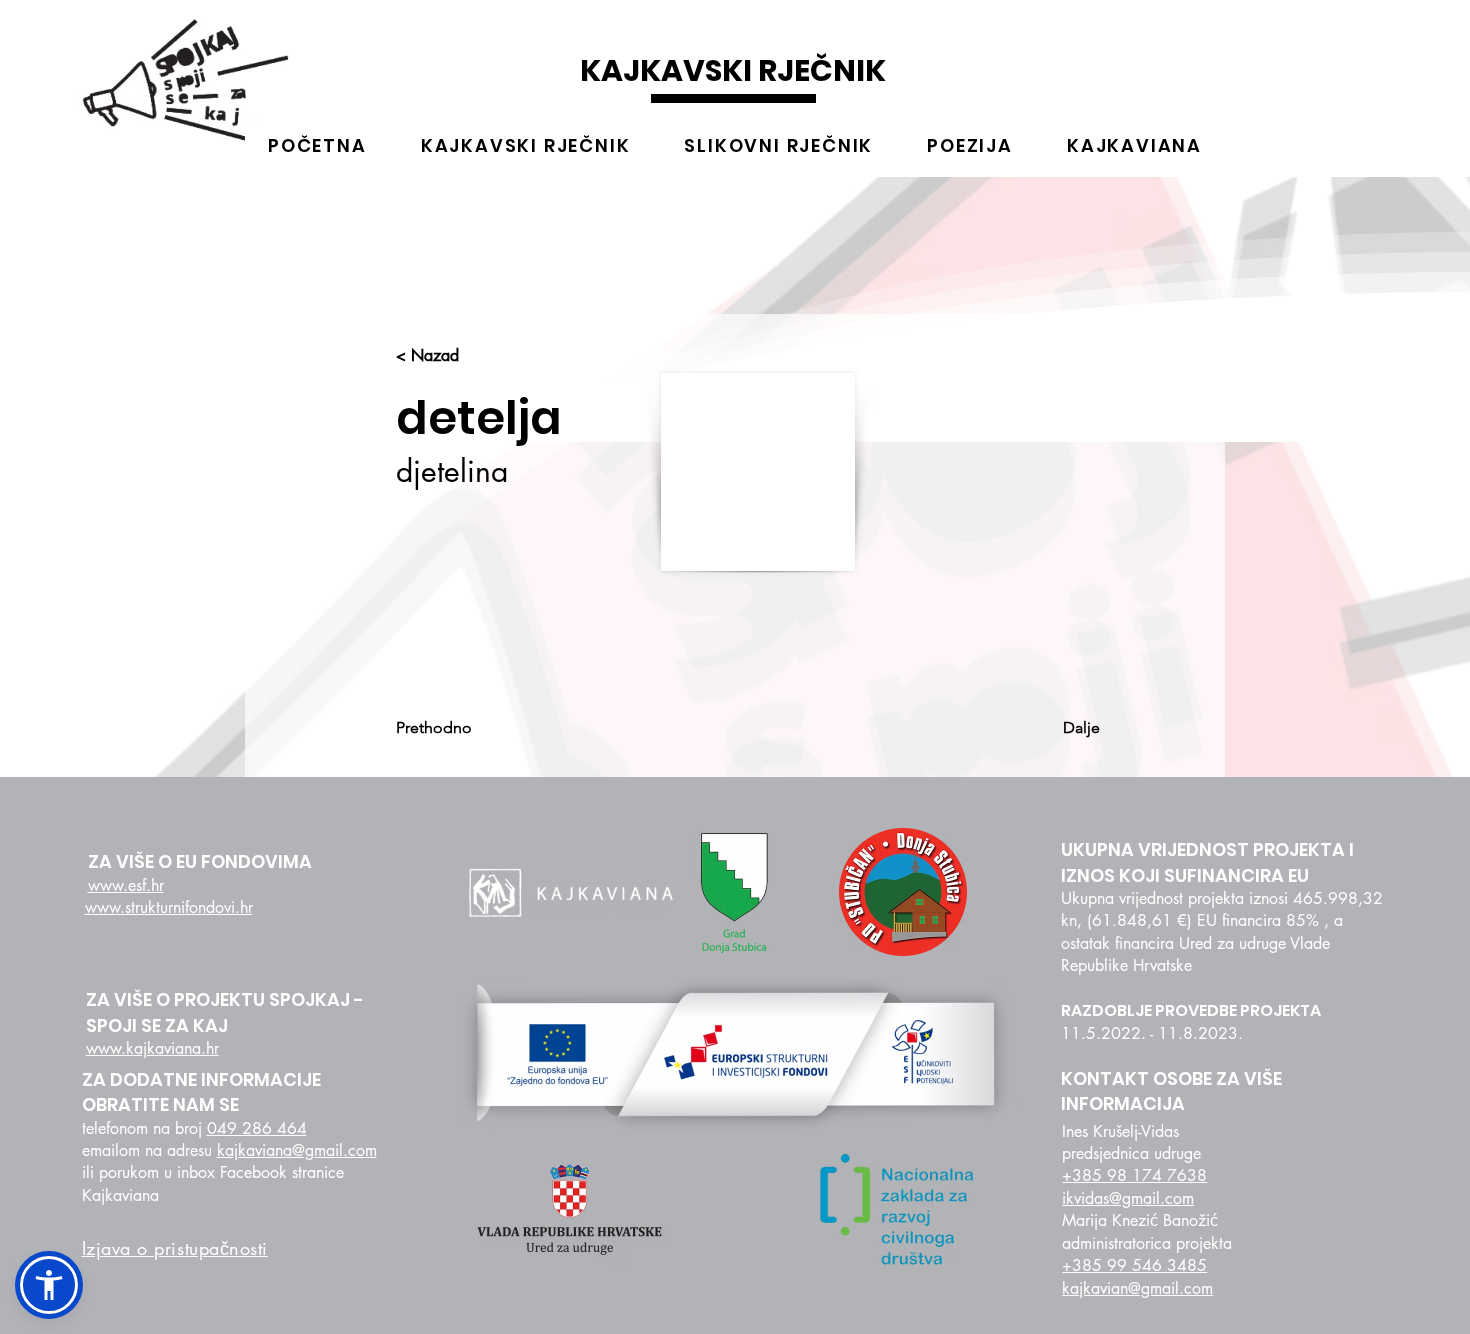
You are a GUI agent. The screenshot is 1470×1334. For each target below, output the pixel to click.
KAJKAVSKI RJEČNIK (733, 70)
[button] (49, 1285)
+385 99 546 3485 (1134, 1265)
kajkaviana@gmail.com (297, 1150)
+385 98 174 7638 (1134, 1175)
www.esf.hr (126, 885)
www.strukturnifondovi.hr (169, 907)
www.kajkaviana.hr (152, 1048)
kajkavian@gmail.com (1137, 1288)
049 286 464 (257, 1128)
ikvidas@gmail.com (1128, 1198)
